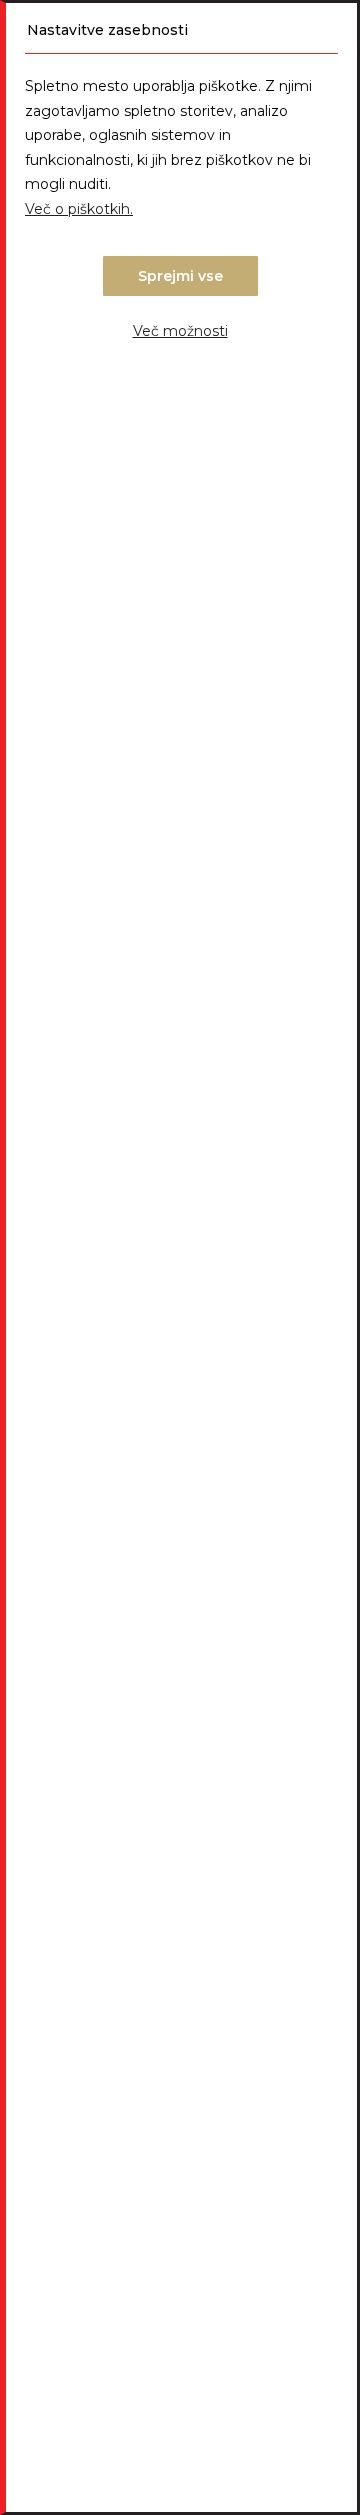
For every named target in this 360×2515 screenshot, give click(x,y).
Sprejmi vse (180, 276)
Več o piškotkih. (79, 209)
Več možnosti (180, 331)
